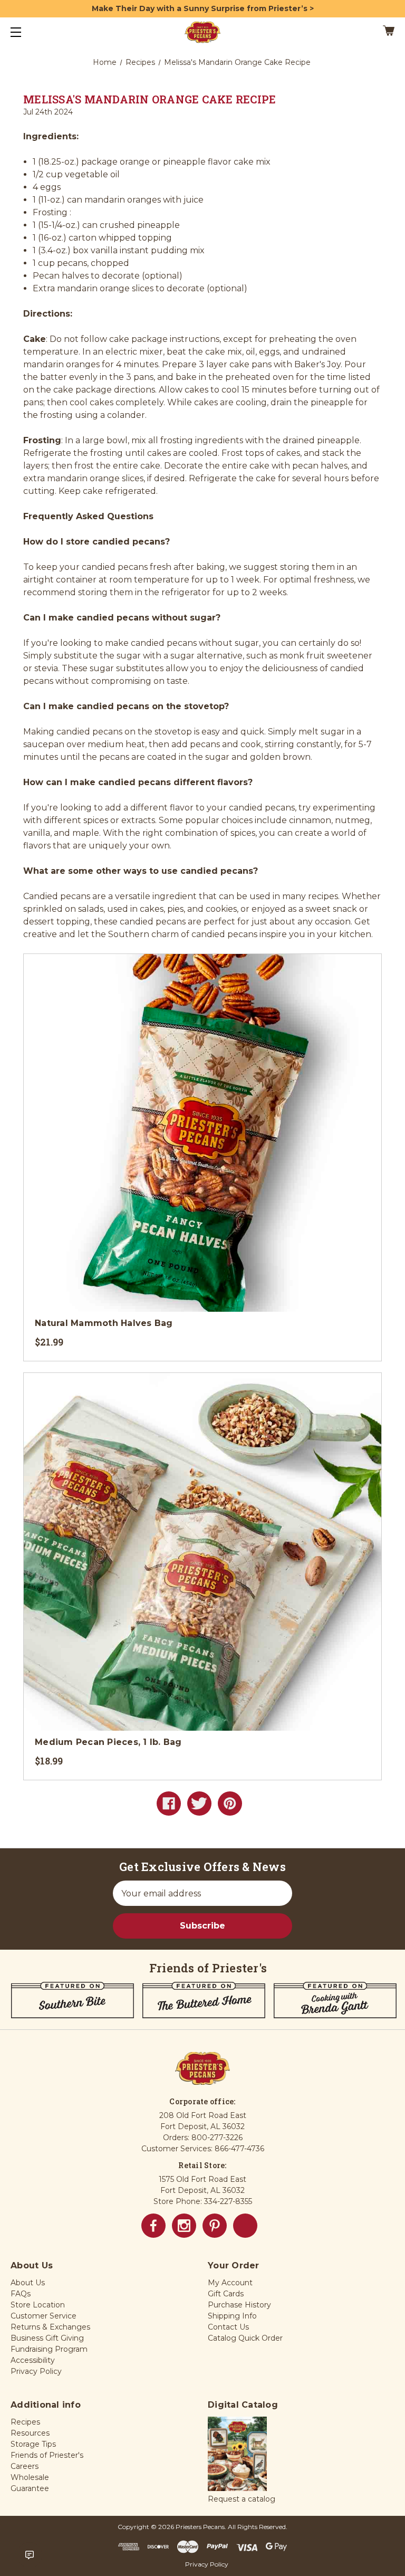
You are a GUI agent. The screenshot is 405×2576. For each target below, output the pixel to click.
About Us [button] (28, 2283)
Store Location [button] (38, 2305)
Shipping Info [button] (232, 2316)
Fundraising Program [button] (49, 2349)
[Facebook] (169, 1804)
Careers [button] (25, 2466)
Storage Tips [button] (33, 2444)
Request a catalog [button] (242, 2499)
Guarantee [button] (30, 2488)
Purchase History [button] (239, 2305)
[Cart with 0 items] (356, 32)
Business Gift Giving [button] (47, 2338)
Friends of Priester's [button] (47, 2455)
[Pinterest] (230, 1804)
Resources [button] (30, 2433)
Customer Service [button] (44, 2316)
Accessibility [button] (33, 2360)
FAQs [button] (21, 2294)
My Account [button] (230, 2283)
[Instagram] (184, 2226)
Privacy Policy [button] (36, 2371)
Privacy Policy (207, 2564)
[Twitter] (199, 1804)
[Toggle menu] (25, 32)
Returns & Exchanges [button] (50, 2327)
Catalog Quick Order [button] (245, 2338)
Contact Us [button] (228, 2327)
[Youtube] (245, 2226)
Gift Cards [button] (226, 2294)
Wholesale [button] (30, 2477)
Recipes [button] (25, 2422)
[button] (237, 2455)
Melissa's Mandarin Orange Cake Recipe (150, 99)
